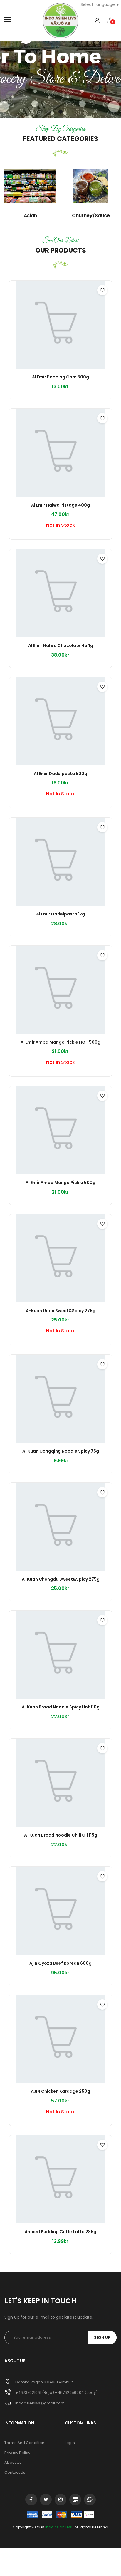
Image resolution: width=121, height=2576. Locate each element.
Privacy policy (17, 2453)
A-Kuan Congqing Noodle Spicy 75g (61, 1451)
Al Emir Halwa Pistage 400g (60, 505)
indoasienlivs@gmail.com (40, 2403)
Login (70, 2443)
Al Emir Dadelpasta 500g (60, 774)
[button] (97, 21)
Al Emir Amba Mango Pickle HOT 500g (60, 1042)
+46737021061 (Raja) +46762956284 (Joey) (56, 2393)
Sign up (102, 2337)
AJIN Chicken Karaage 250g (60, 2092)
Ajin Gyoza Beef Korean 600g (60, 1963)
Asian (30, 215)
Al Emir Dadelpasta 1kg (60, 914)
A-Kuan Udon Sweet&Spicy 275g (61, 1311)
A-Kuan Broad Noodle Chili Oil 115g (61, 1835)
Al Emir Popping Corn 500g (60, 377)
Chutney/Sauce (91, 215)
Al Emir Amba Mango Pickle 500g (60, 1183)
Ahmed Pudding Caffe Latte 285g (60, 2232)
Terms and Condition (24, 2443)
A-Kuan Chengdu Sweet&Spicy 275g (61, 1579)
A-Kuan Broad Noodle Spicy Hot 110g (61, 1707)
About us (13, 2462)
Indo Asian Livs (59, 2527)
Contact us (15, 2472)
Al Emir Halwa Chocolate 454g (61, 646)
